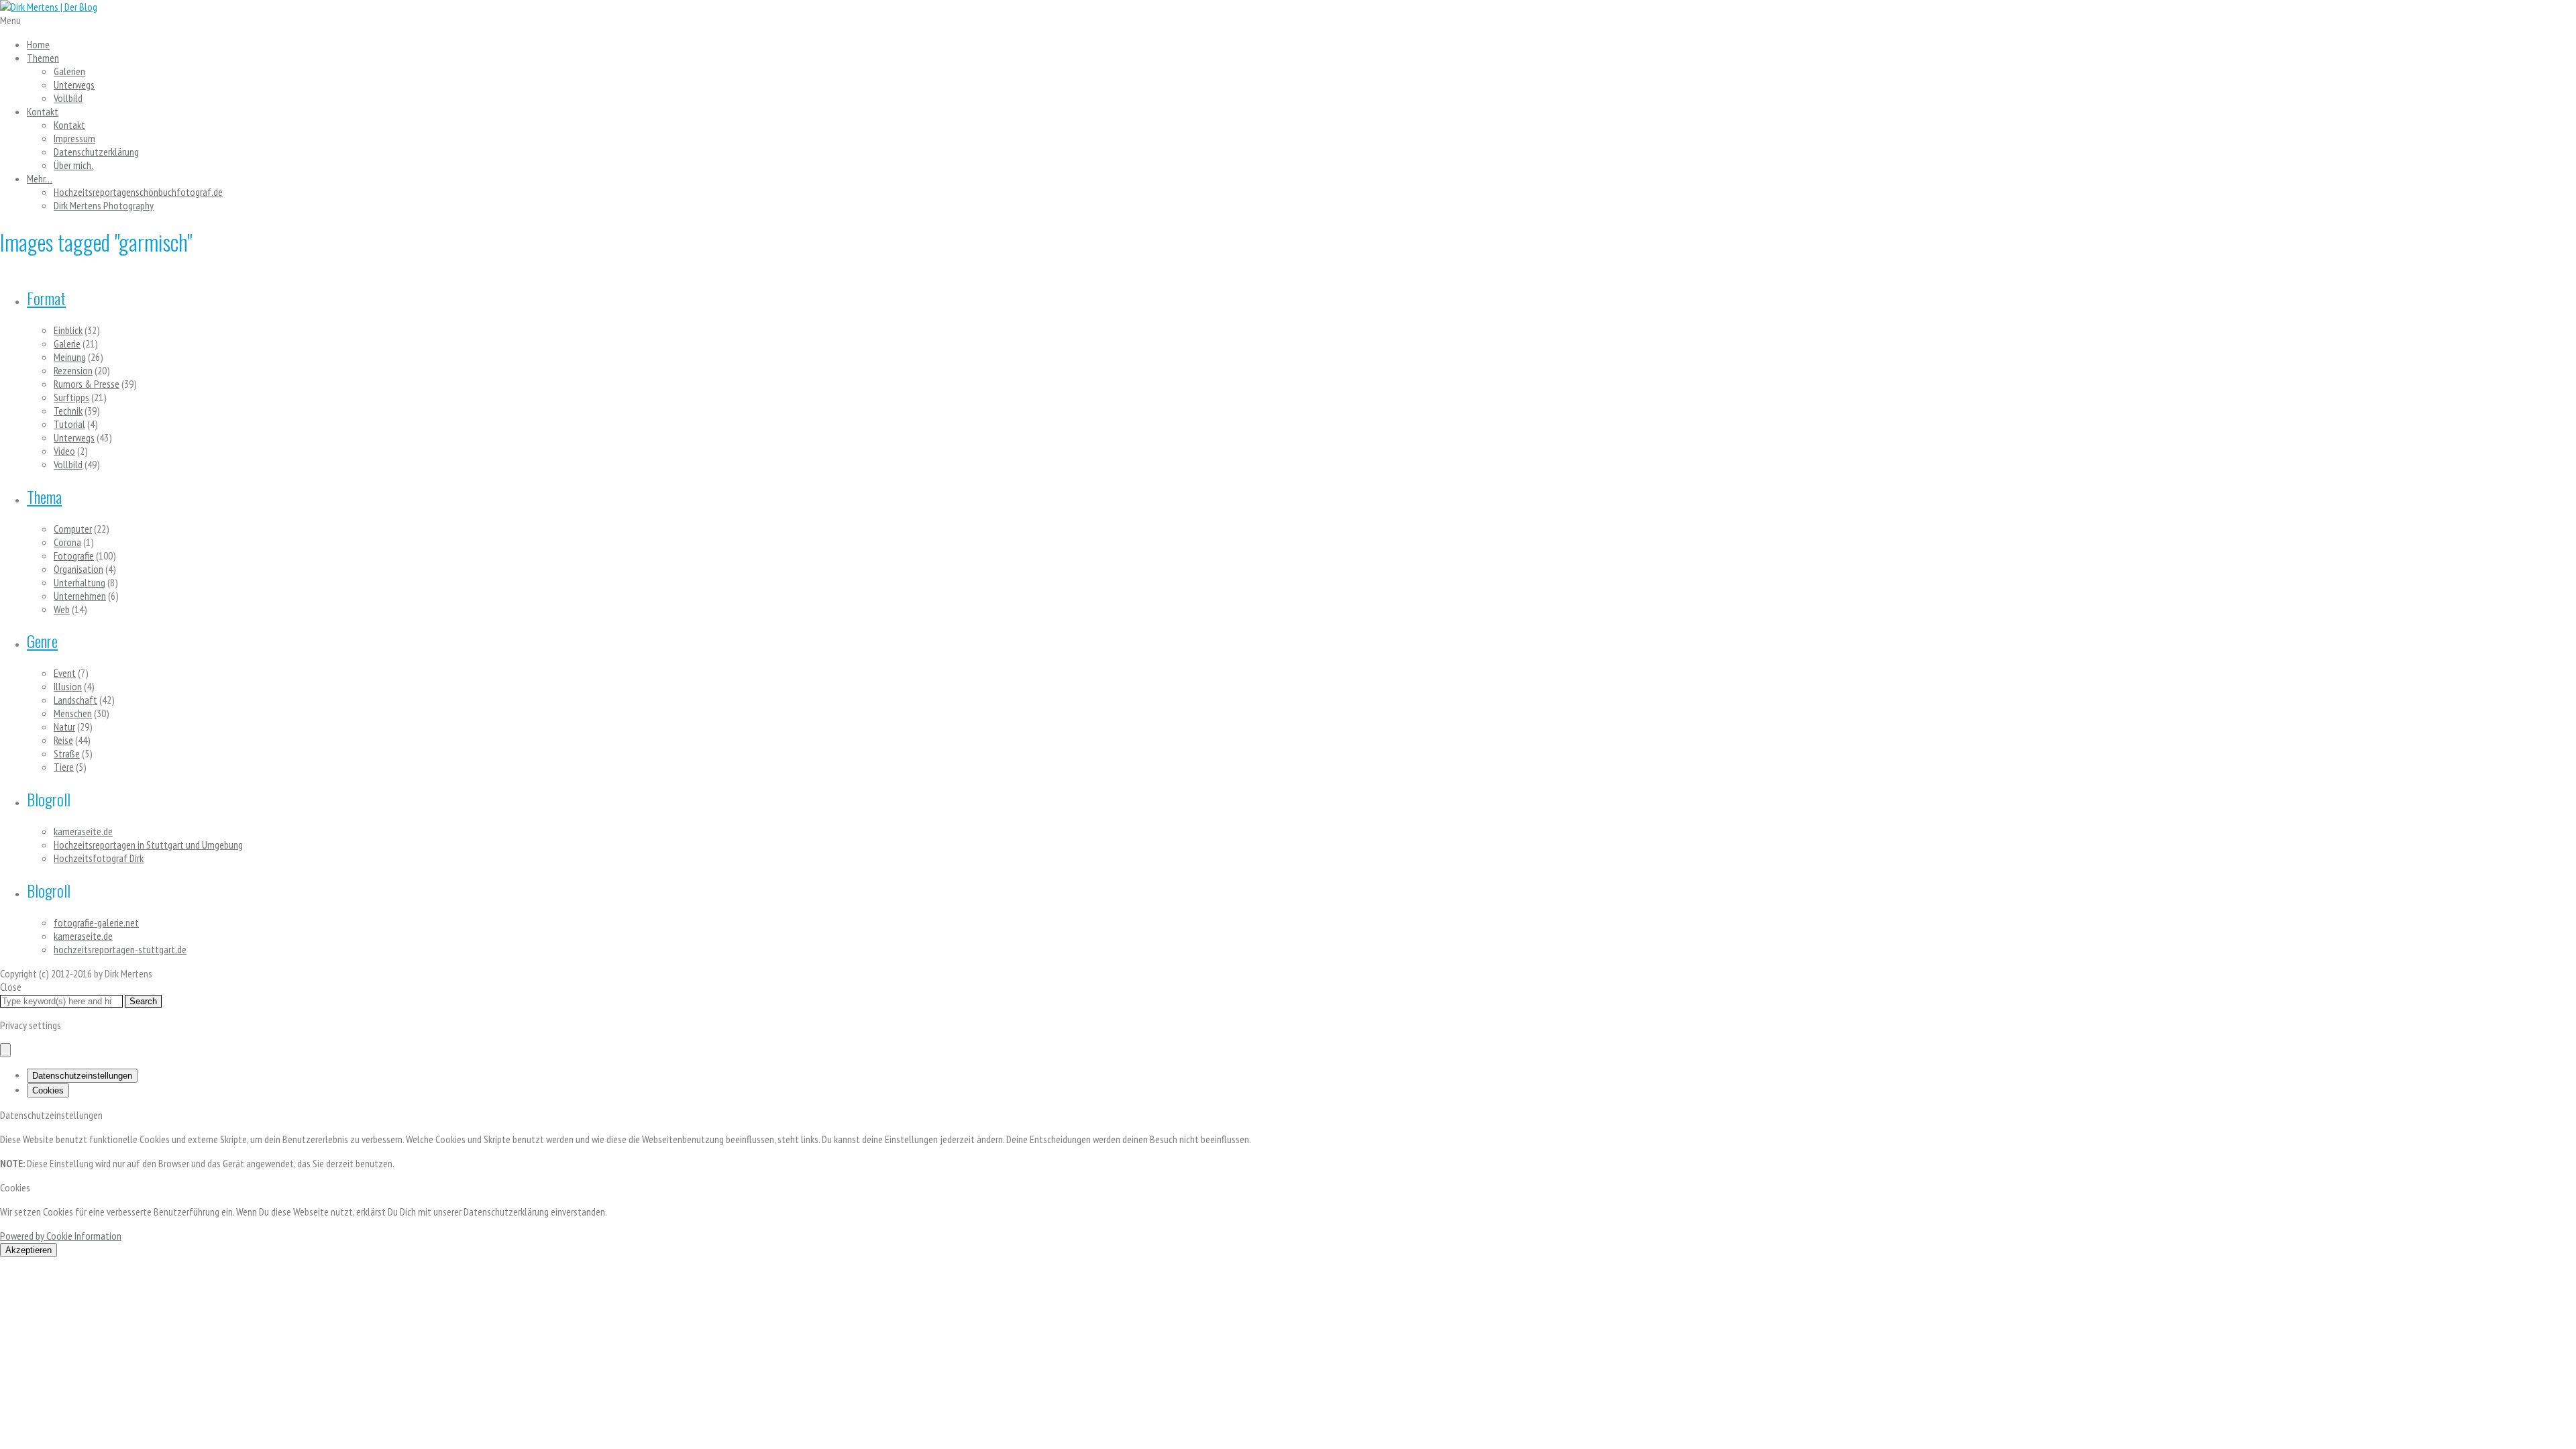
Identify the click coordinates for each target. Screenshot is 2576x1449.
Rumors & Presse (87, 384)
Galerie (67, 343)
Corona (67, 542)
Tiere (64, 767)
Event (65, 673)
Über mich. (73, 165)
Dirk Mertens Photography (104, 205)
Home (38, 44)
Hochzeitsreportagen (138, 192)
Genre (42, 641)
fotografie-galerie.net (96, 922)
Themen (43, 58)
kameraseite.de (83, 831)
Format (46, 298)
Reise (63, 740)
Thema (44, 496)
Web (62, 609)
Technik (68, 411)
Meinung (70, 357)
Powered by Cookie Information (61, 1236)
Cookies (48, 1090)
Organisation (78, 569)
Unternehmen (80, 596)
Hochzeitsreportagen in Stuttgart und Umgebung (148, 845)
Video (64, 451)
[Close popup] (5, 1050)
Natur (64, 727)
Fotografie (74, 555)
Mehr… (40, 178)
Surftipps (71, 397)
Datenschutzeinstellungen (82, 1076)
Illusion (68, 686)
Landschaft (75, 700)
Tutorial (69, 424)
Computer (73, 529)
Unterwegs (74, 85)
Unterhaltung (79, 582)
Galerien (69, 71)
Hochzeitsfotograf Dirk (99, 858)
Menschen (73, 713)
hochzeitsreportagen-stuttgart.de (120, 949)
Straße (67, 753)
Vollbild (68, 98)
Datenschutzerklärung (96, 152)
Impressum (74, 138)
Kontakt (43, 111)
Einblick (68, 330)
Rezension (73, 370)
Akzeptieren (29, 1250)
